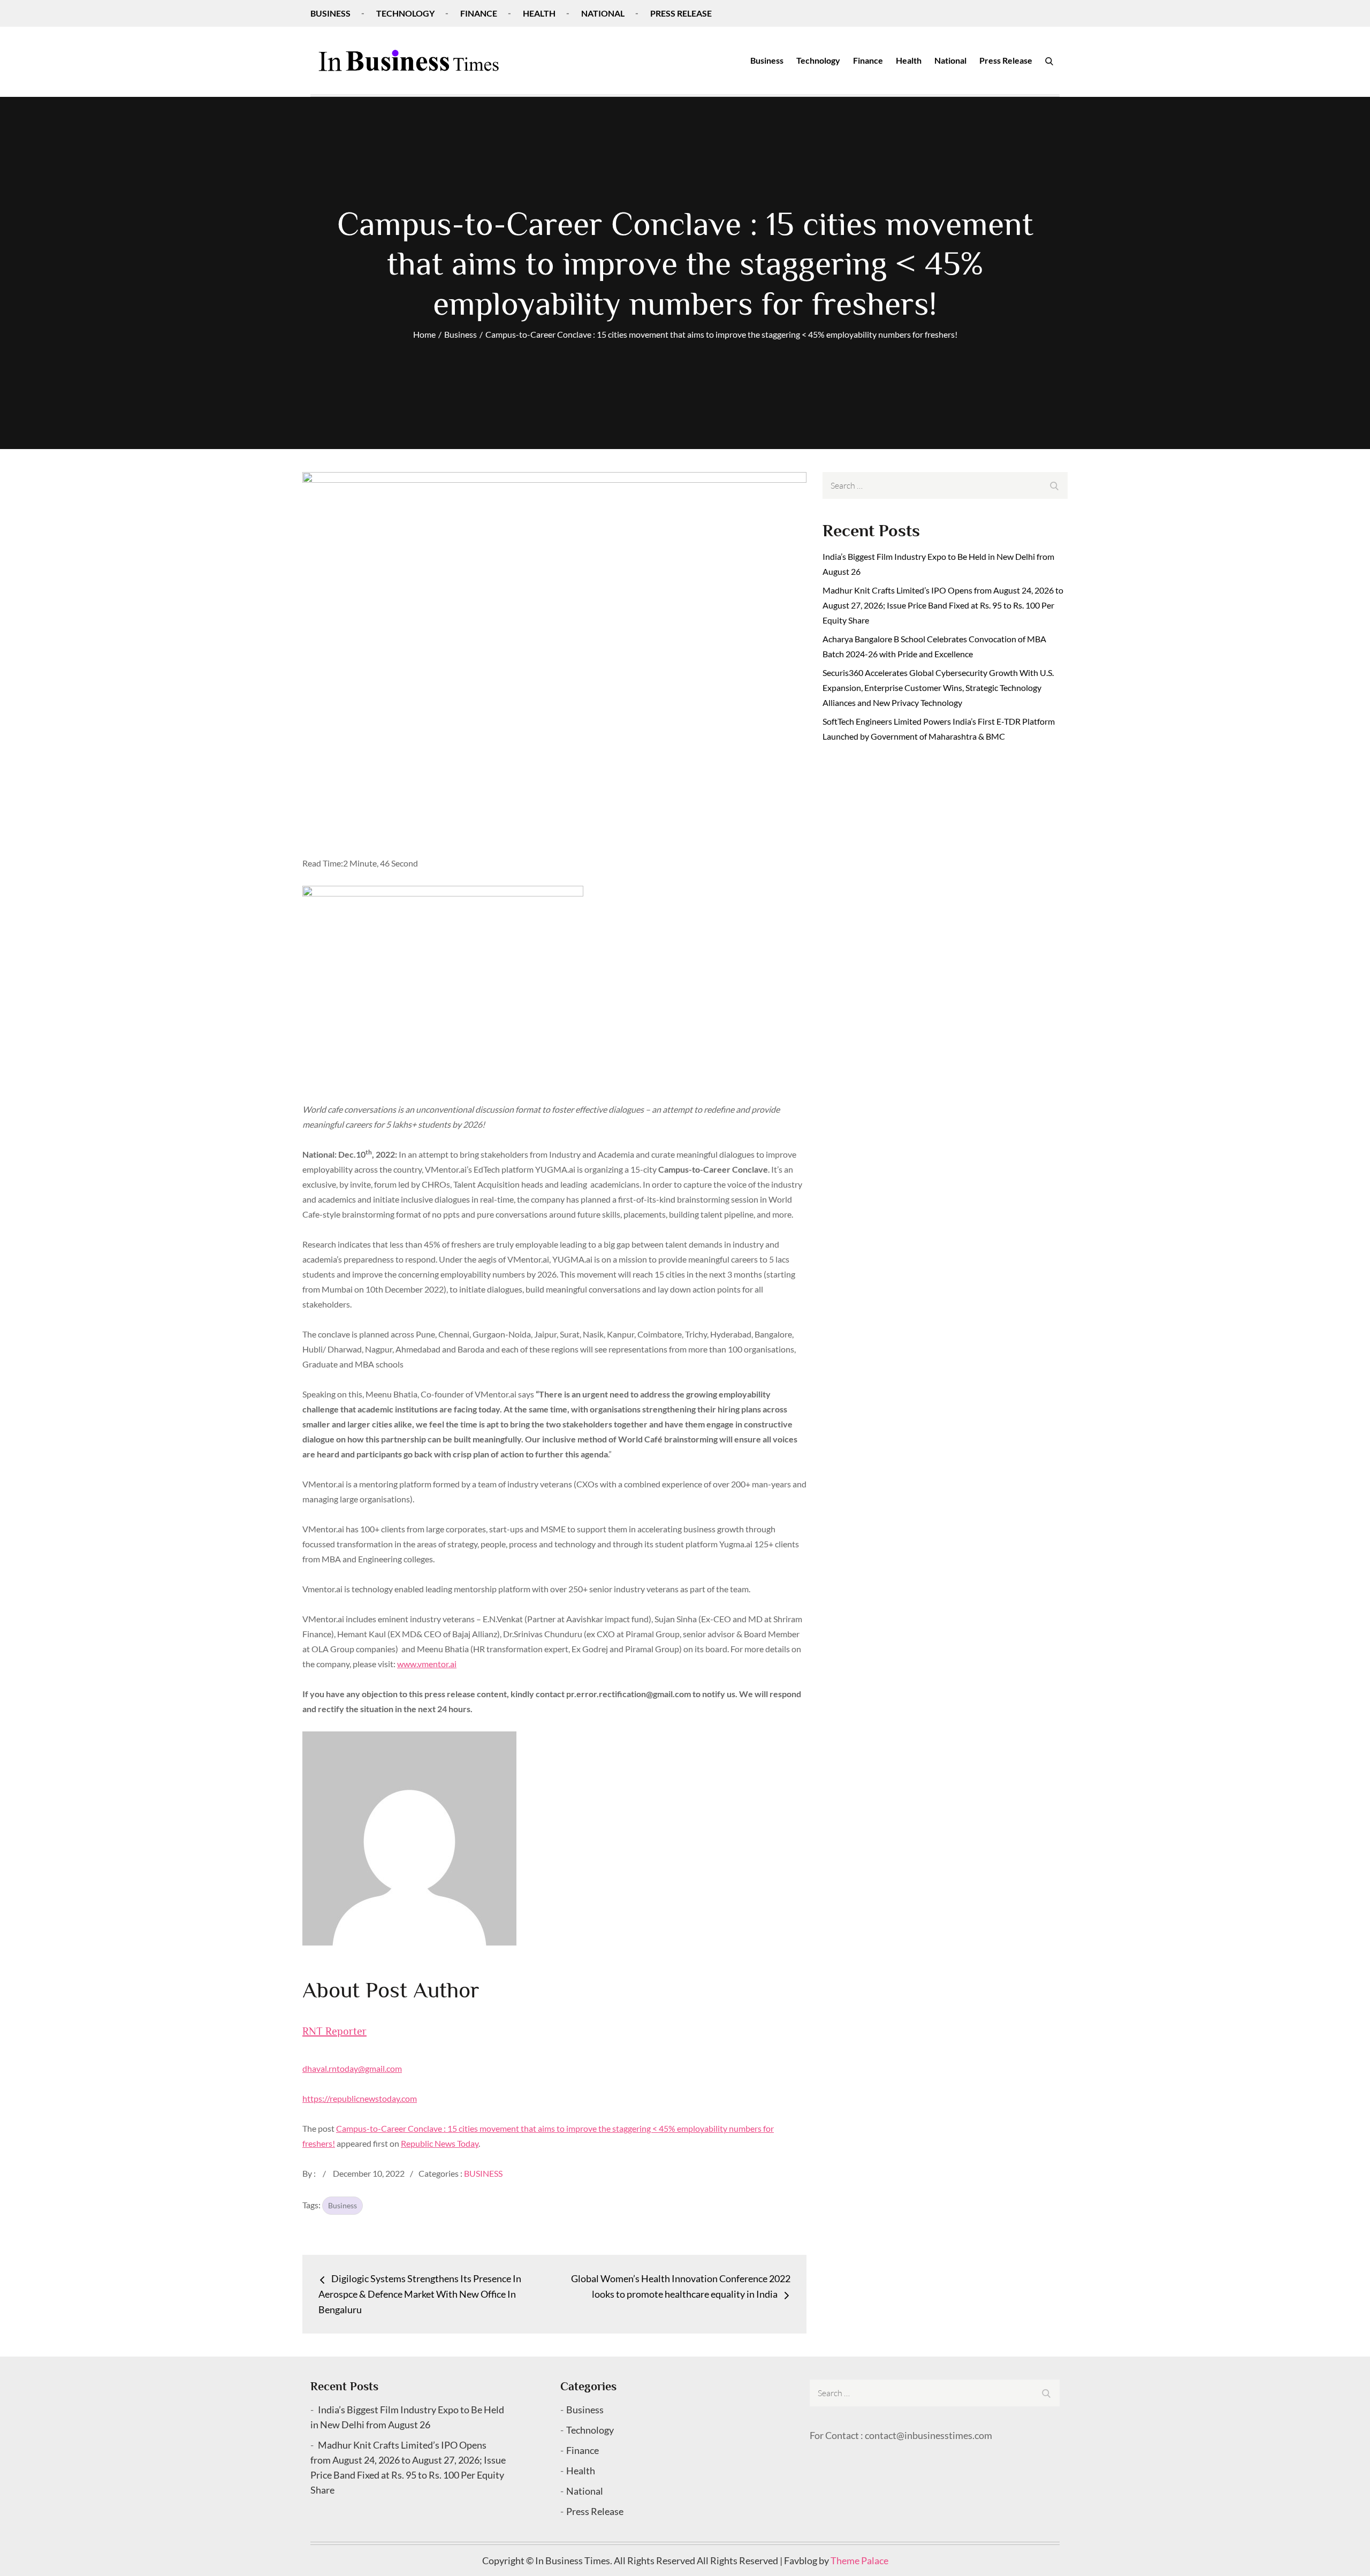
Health (539, 13)
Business (330, 13)
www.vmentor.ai (427, 1664)
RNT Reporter (334, 2031)
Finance (479, 13)
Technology (405, 13)
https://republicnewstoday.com (360, 2098)
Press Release (681, 13)
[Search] (1049, 60)
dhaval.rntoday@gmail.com (352, 2068)
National (603, 13)
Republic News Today (440, 2143)
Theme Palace (859, 2560)
